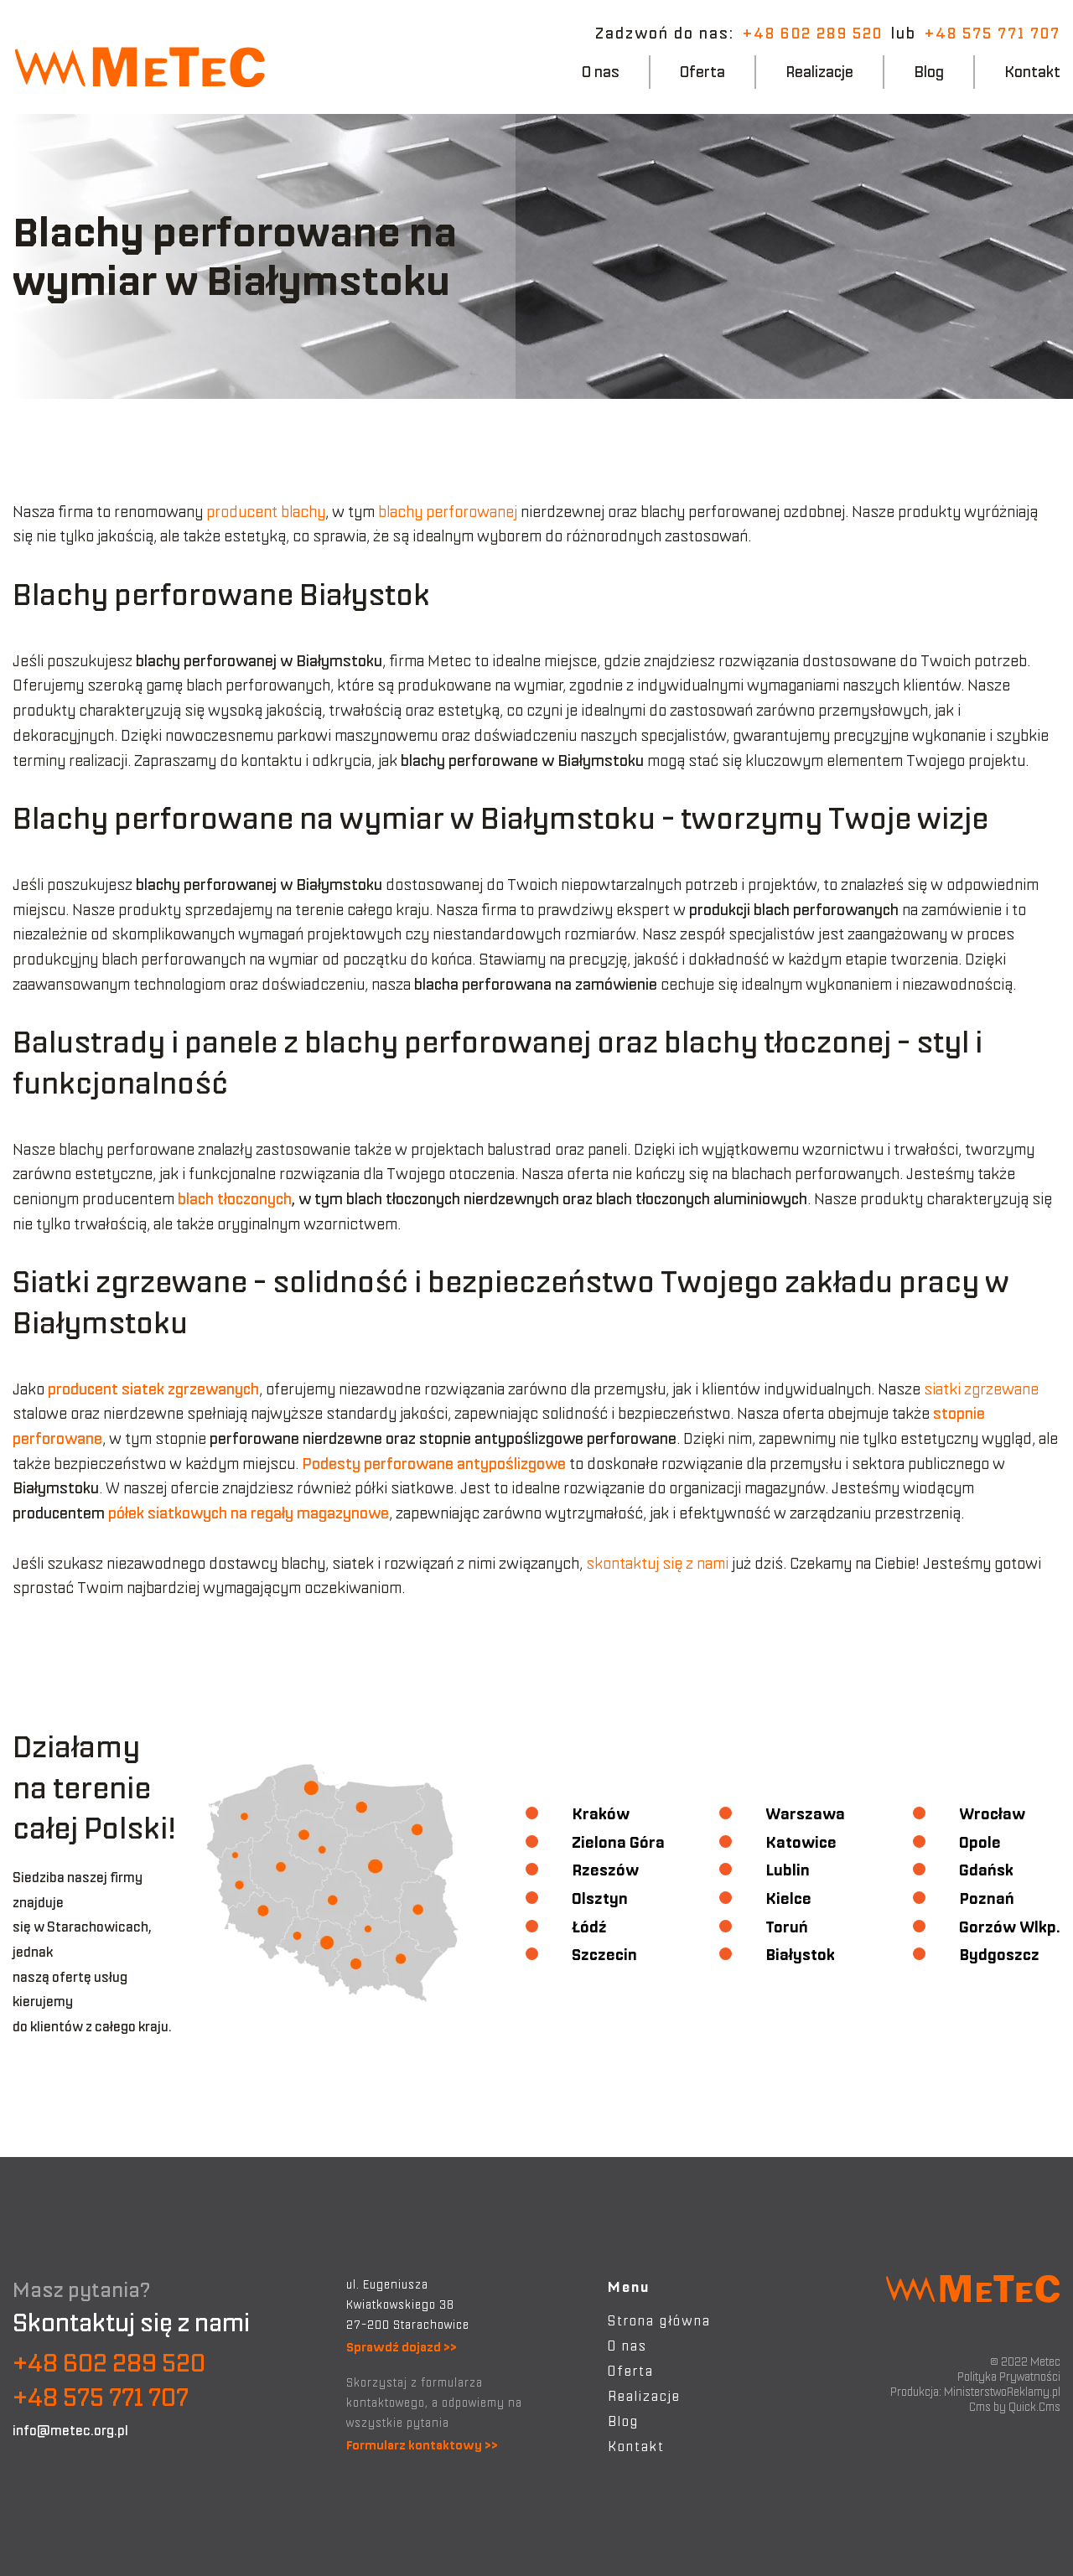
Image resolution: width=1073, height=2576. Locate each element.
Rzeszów (605, 1870)
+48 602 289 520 (813, 33)
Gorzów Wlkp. (1010, 1927)
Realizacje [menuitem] (819, 72)
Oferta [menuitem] (702, 72)
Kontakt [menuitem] (1032, 72)
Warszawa (805, 1814)
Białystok (800, 1955)
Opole (980, 1842)
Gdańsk (986, 1870)
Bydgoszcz (999, 1955)
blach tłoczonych (235, 1199)
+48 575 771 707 (993, 33)
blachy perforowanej (446, 512)
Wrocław (992, 1814)
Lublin (788, 1870)
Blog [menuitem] (929, 72)
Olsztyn (600, 1898)
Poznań (987, 1898)
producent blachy (266, 512)
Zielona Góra (618, 1842)
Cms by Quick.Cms (1015, 2407)
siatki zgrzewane (981, 1389)
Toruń (787, 1927)
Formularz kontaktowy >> (422, 2445)
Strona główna (659, 2320)
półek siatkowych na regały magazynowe (249, 1513)
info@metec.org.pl (70, 2430)
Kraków (601, 1814)
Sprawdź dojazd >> (402, 2347)
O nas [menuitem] (601, 72)
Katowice (801, 1842)
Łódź (589, 1927)
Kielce (788, 1898)
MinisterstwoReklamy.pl (1002, 2392)
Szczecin (604, 1955)
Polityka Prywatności (1009, 2377)
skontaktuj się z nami (657, 1563)
